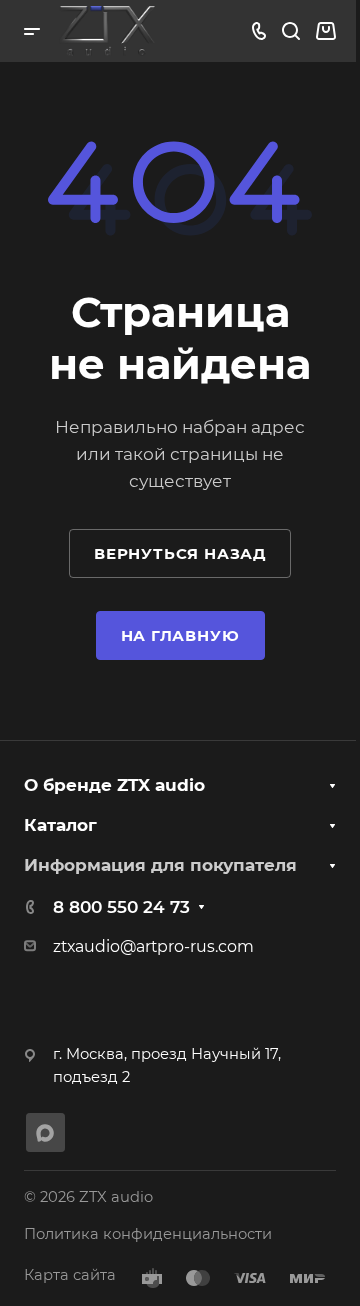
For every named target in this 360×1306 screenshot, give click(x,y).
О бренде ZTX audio (114, 785)
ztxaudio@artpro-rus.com (153, 946)
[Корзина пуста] (325, 31)
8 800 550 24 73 (121, 907)
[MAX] (45, 1132)
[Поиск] (290, 31)
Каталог (60, 825)
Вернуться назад (180, 553)
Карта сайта (70, 1275)
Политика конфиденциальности (148, 1234)
